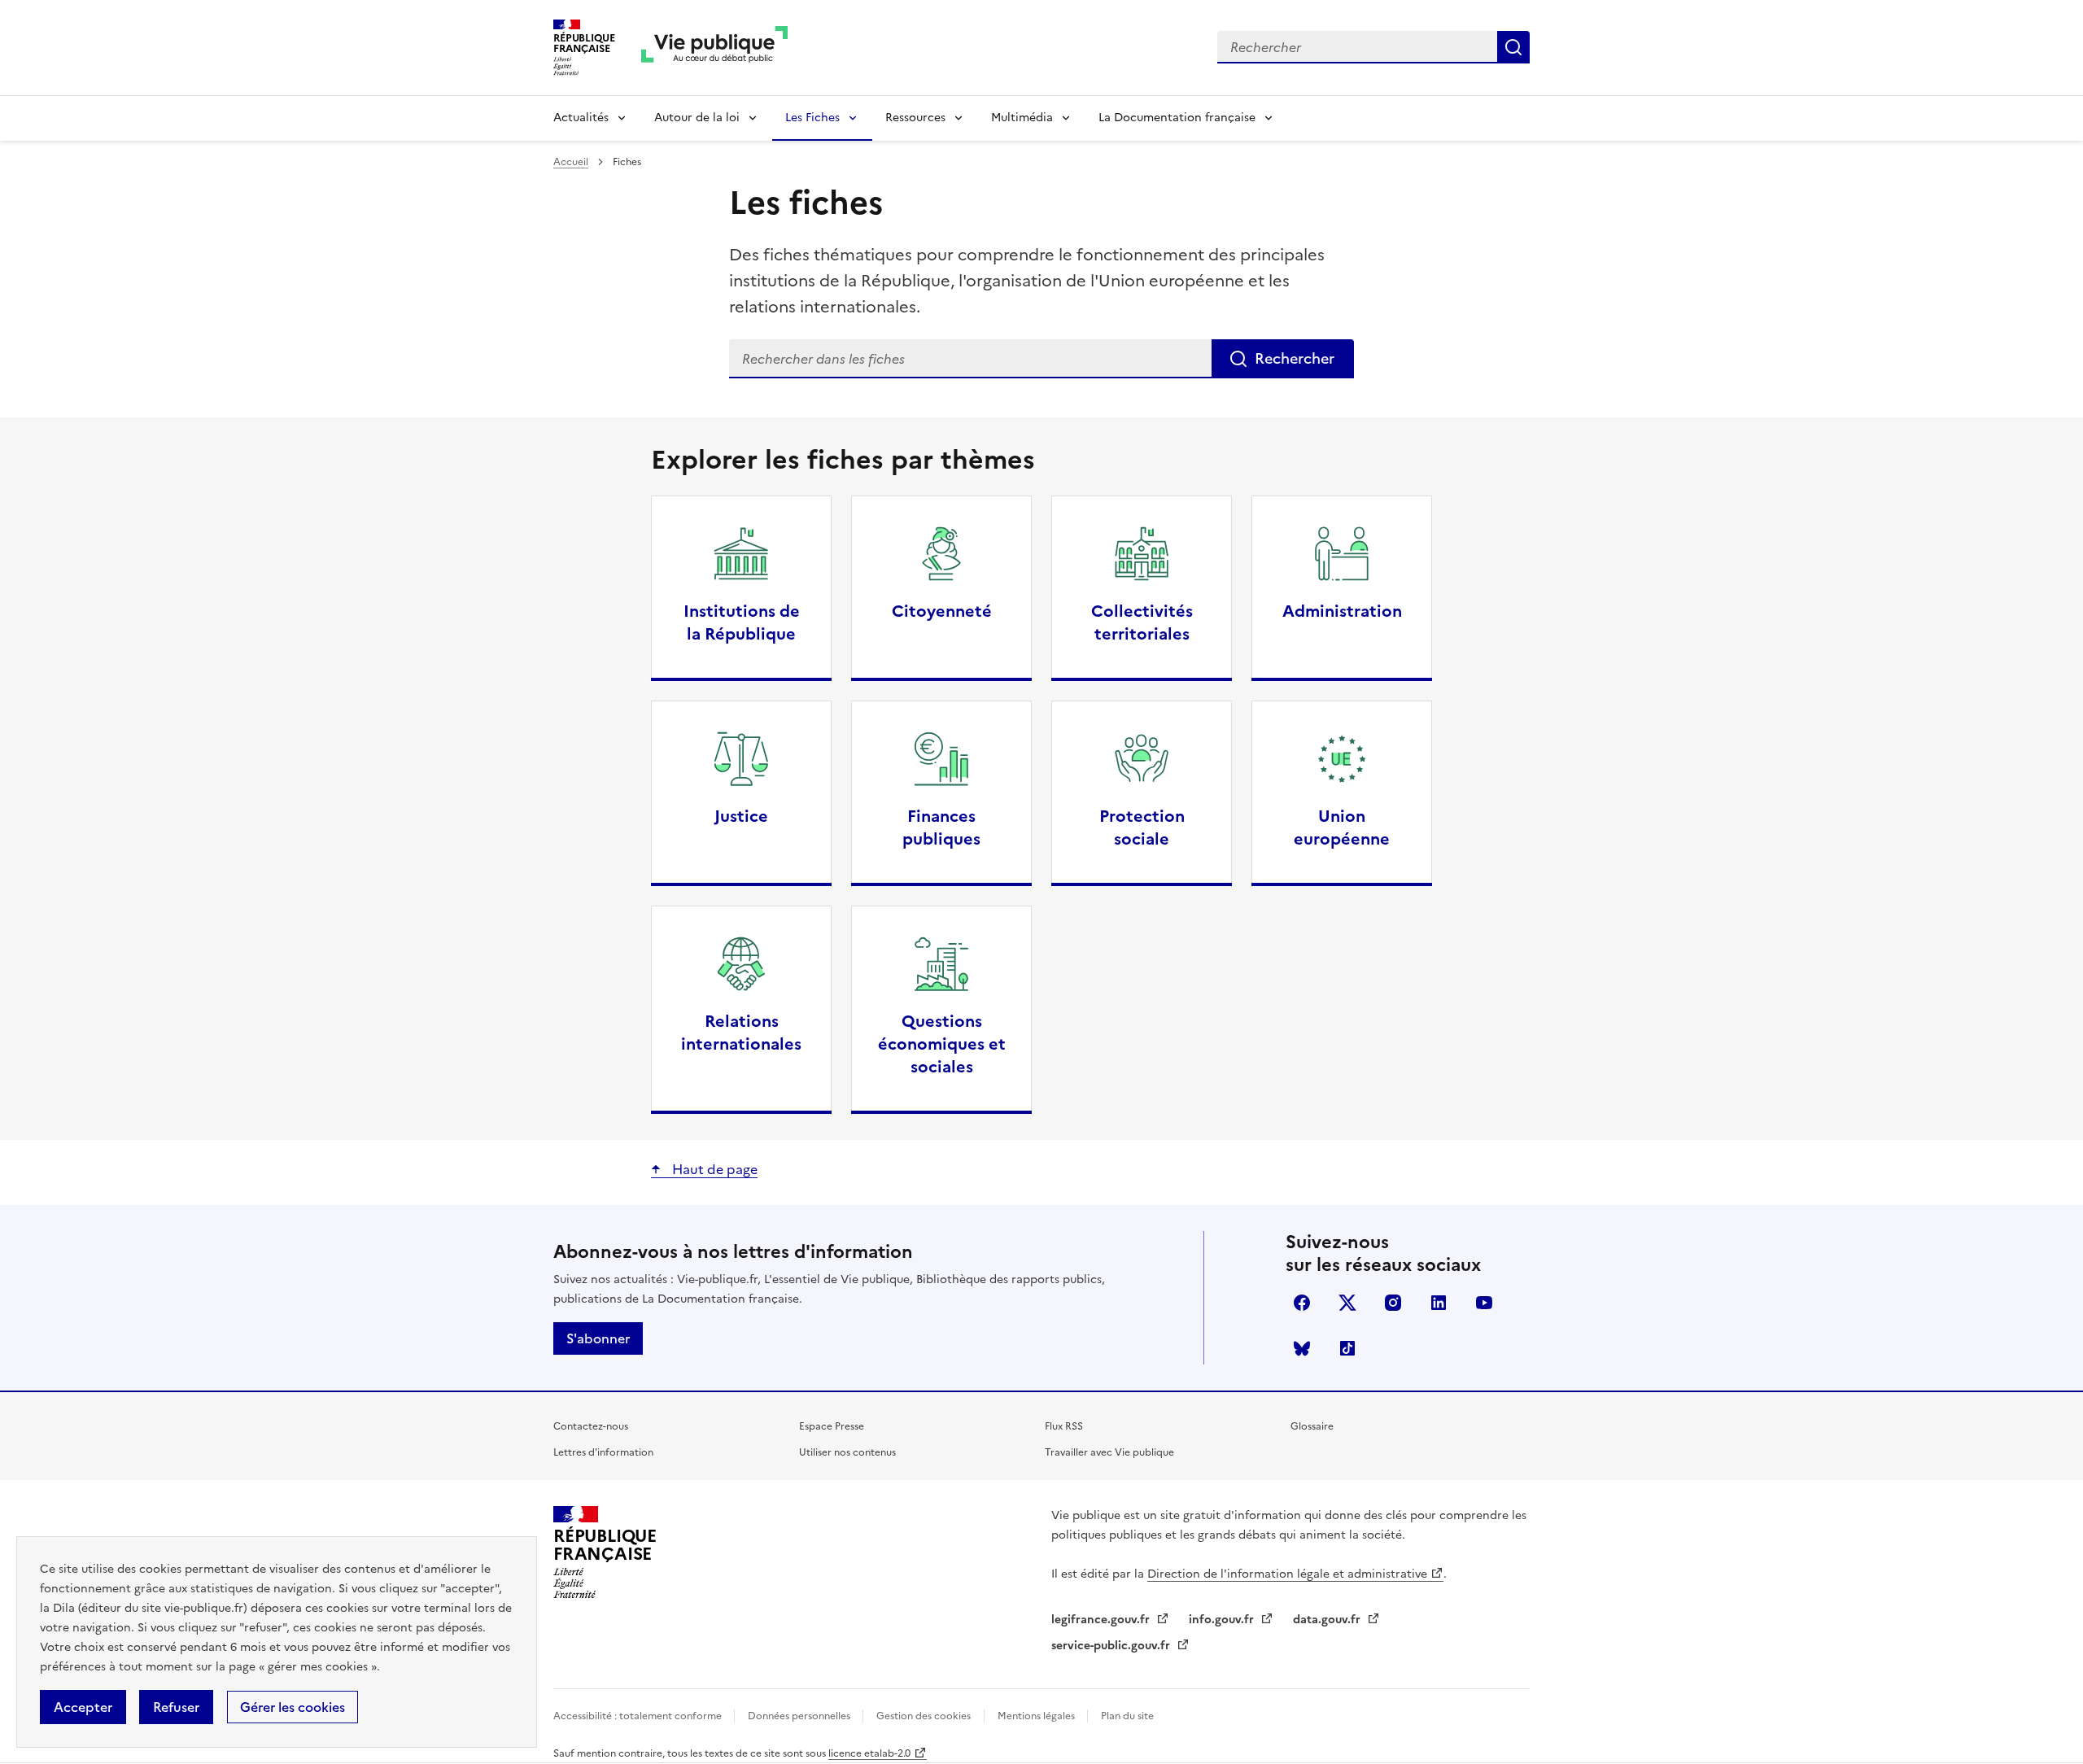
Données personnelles (800, 1716)
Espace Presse (832, 1426)
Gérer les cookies (293, 1707)
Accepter (83, 1707)
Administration (1342, 611)
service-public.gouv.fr (1112, 1646)
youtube (1484, 1303)
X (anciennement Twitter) (1347, 1303)
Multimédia (1022, 118)
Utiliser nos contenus (847, 1452)
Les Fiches (812, 118)
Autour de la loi (697, 118)
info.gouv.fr (1223, 1620)
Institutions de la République (742, 622)
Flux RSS (1064, 1426)
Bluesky (1302, 1348)
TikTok (1347, 1348)
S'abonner (598, 1338)
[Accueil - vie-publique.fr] (714, 48)
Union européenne (1342, 827)
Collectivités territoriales (1142, 622)
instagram (1393, 1303)
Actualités (581, 118)
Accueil (571, 162)
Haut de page (713, 1169)
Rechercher (1513, 47)
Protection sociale (1142, 827)
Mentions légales (1037, 1716)
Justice (741, 816)
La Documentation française (1177, 118)
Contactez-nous (591, 1426)
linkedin (1439, 1303)
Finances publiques (941, 827)
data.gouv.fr (1328, 1620)
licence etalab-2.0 (869, 1753)
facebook (1302, 1303)
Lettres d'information (603, 1452)
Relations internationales (741, 1033)
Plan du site (1127, 1716)
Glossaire (1312, 1426)
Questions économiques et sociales (942, 1044)
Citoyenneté (942, 611)
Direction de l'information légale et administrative (1287, 1574)
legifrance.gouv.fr (1102, 1620)
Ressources (915, 118)
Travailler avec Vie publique (1109, 1452)
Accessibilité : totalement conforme (639, 1716)
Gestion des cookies (924, 1716)
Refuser (176, 1707)
